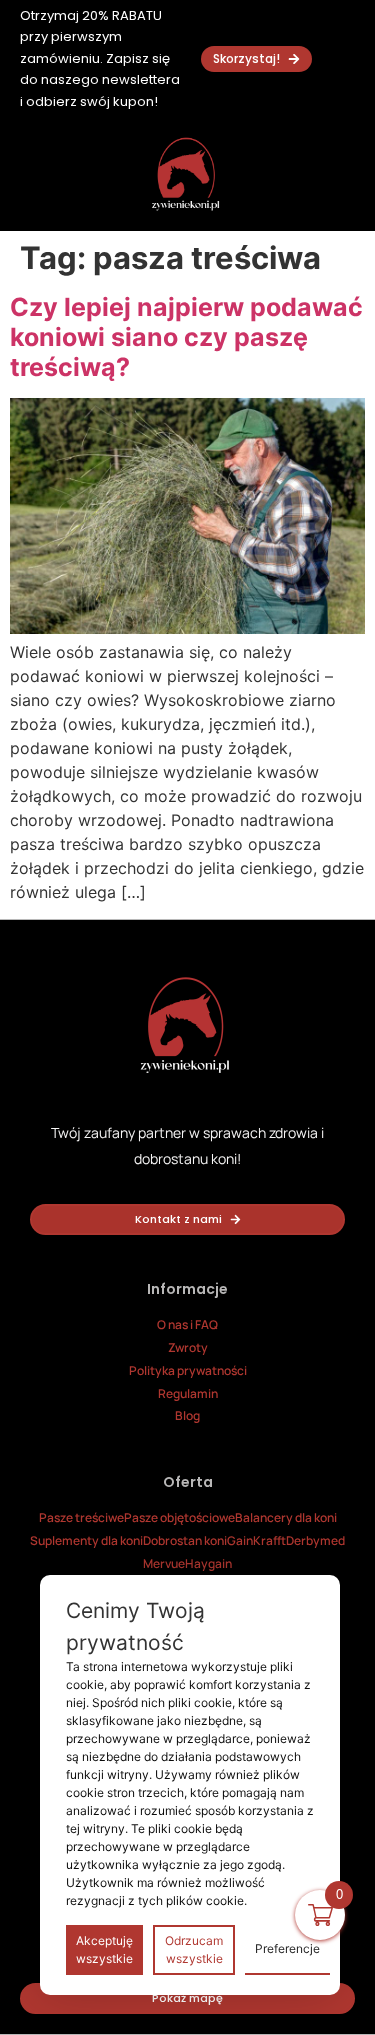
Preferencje (287, 1948)
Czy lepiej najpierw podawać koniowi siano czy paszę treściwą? (186, 337)
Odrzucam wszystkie (194, 1949)
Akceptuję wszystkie (104, 1949)
